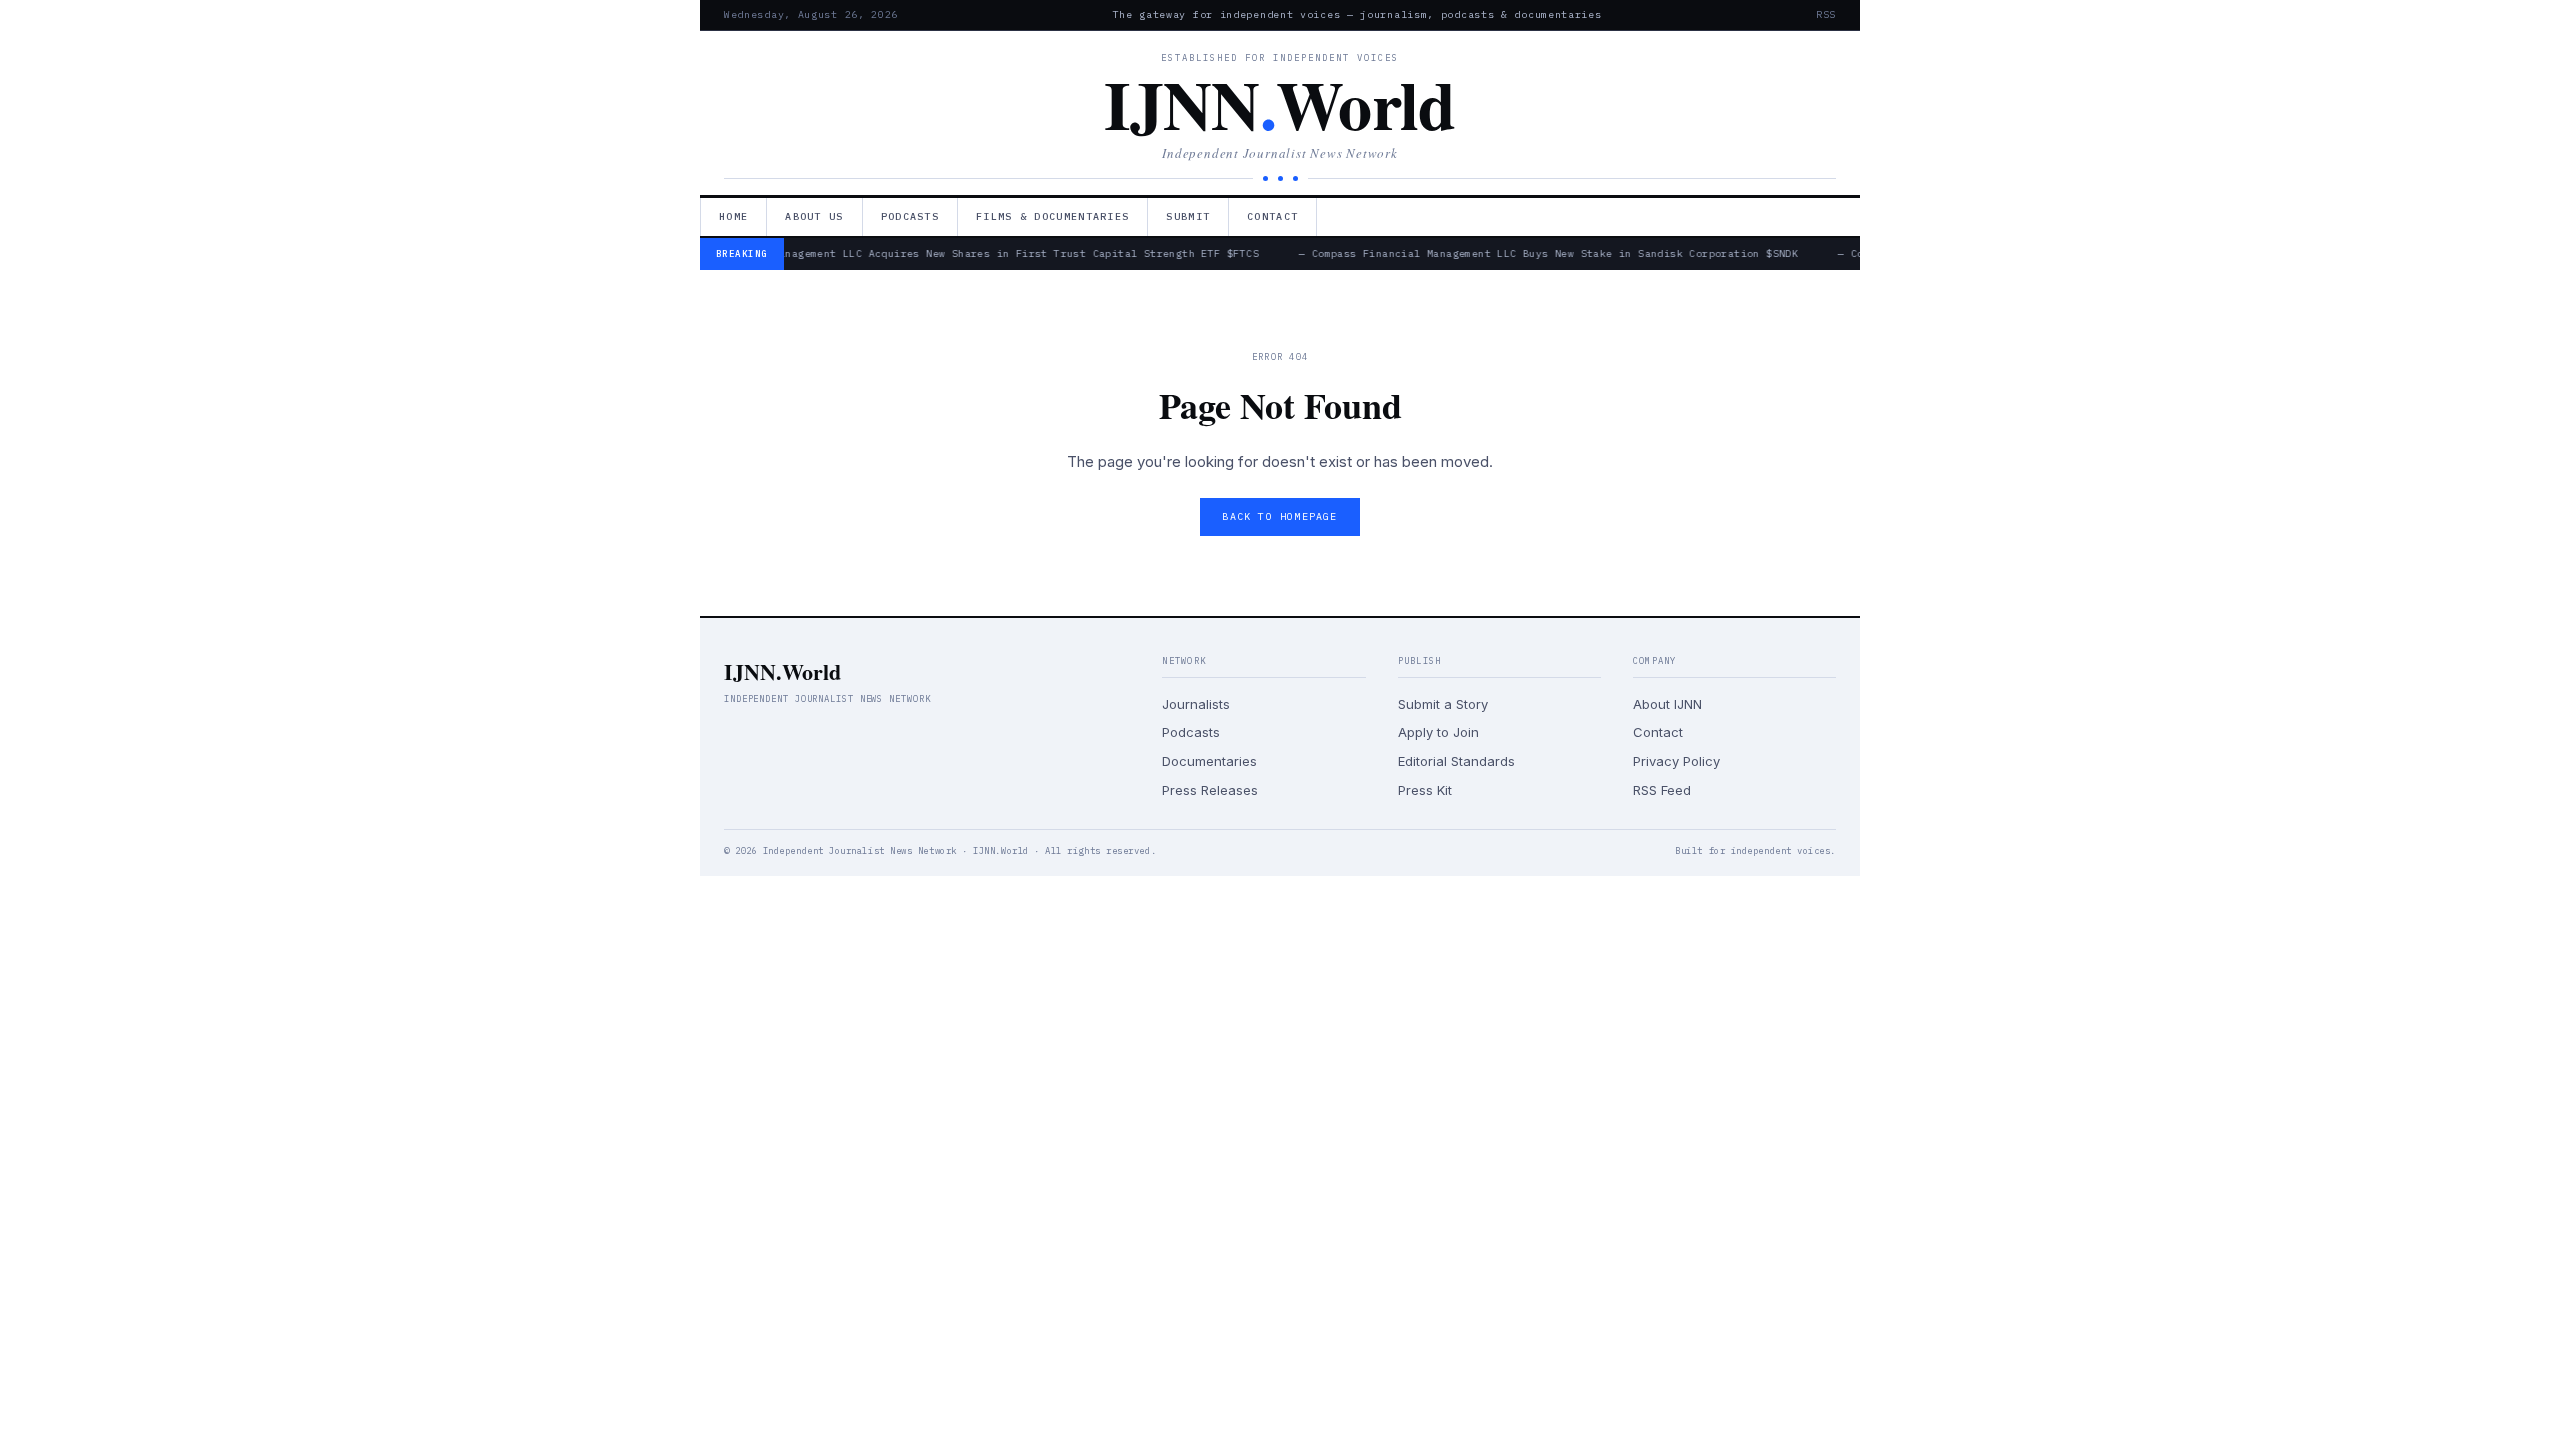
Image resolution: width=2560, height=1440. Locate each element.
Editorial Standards (1456, 761)
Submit (1188, 216)
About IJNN (1667, 704)
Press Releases (1210, 790)
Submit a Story (1443, 704)
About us (814, 216)
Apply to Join (1438, 732)
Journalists (1196, 704)
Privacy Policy (1676, 761)
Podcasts (910, 216)
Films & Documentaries (1052, 216)
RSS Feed (1662, 790)
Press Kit (1425, 790)
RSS (1826, 14)
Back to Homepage (1279, 516)
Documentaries (1209, 761)
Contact (1272, 216)
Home (733, 216)
